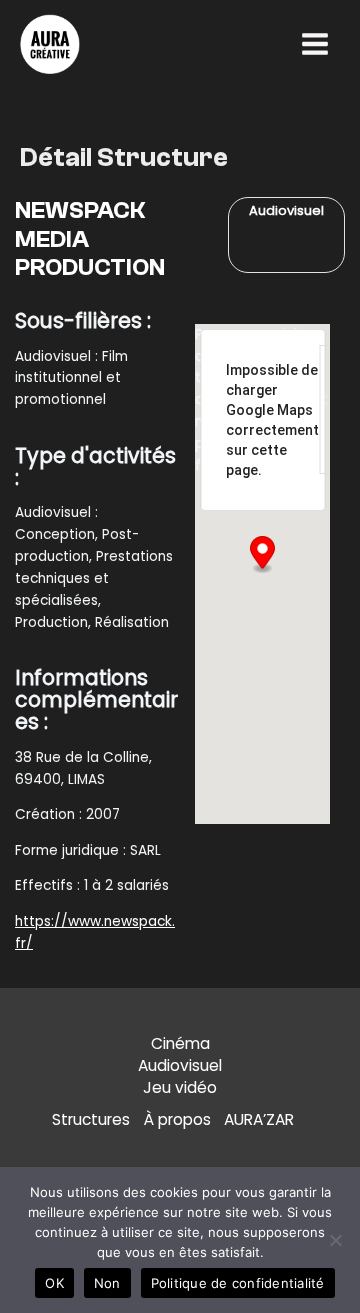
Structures (91, 1119)
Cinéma (180, 1043)
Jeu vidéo (180, 1087)
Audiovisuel (180, 1065)
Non (107, 1283)
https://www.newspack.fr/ (95, 932)
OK (54, 1283)
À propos (177, 1119)
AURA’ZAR (259, 1119)
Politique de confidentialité (238, 1283)
